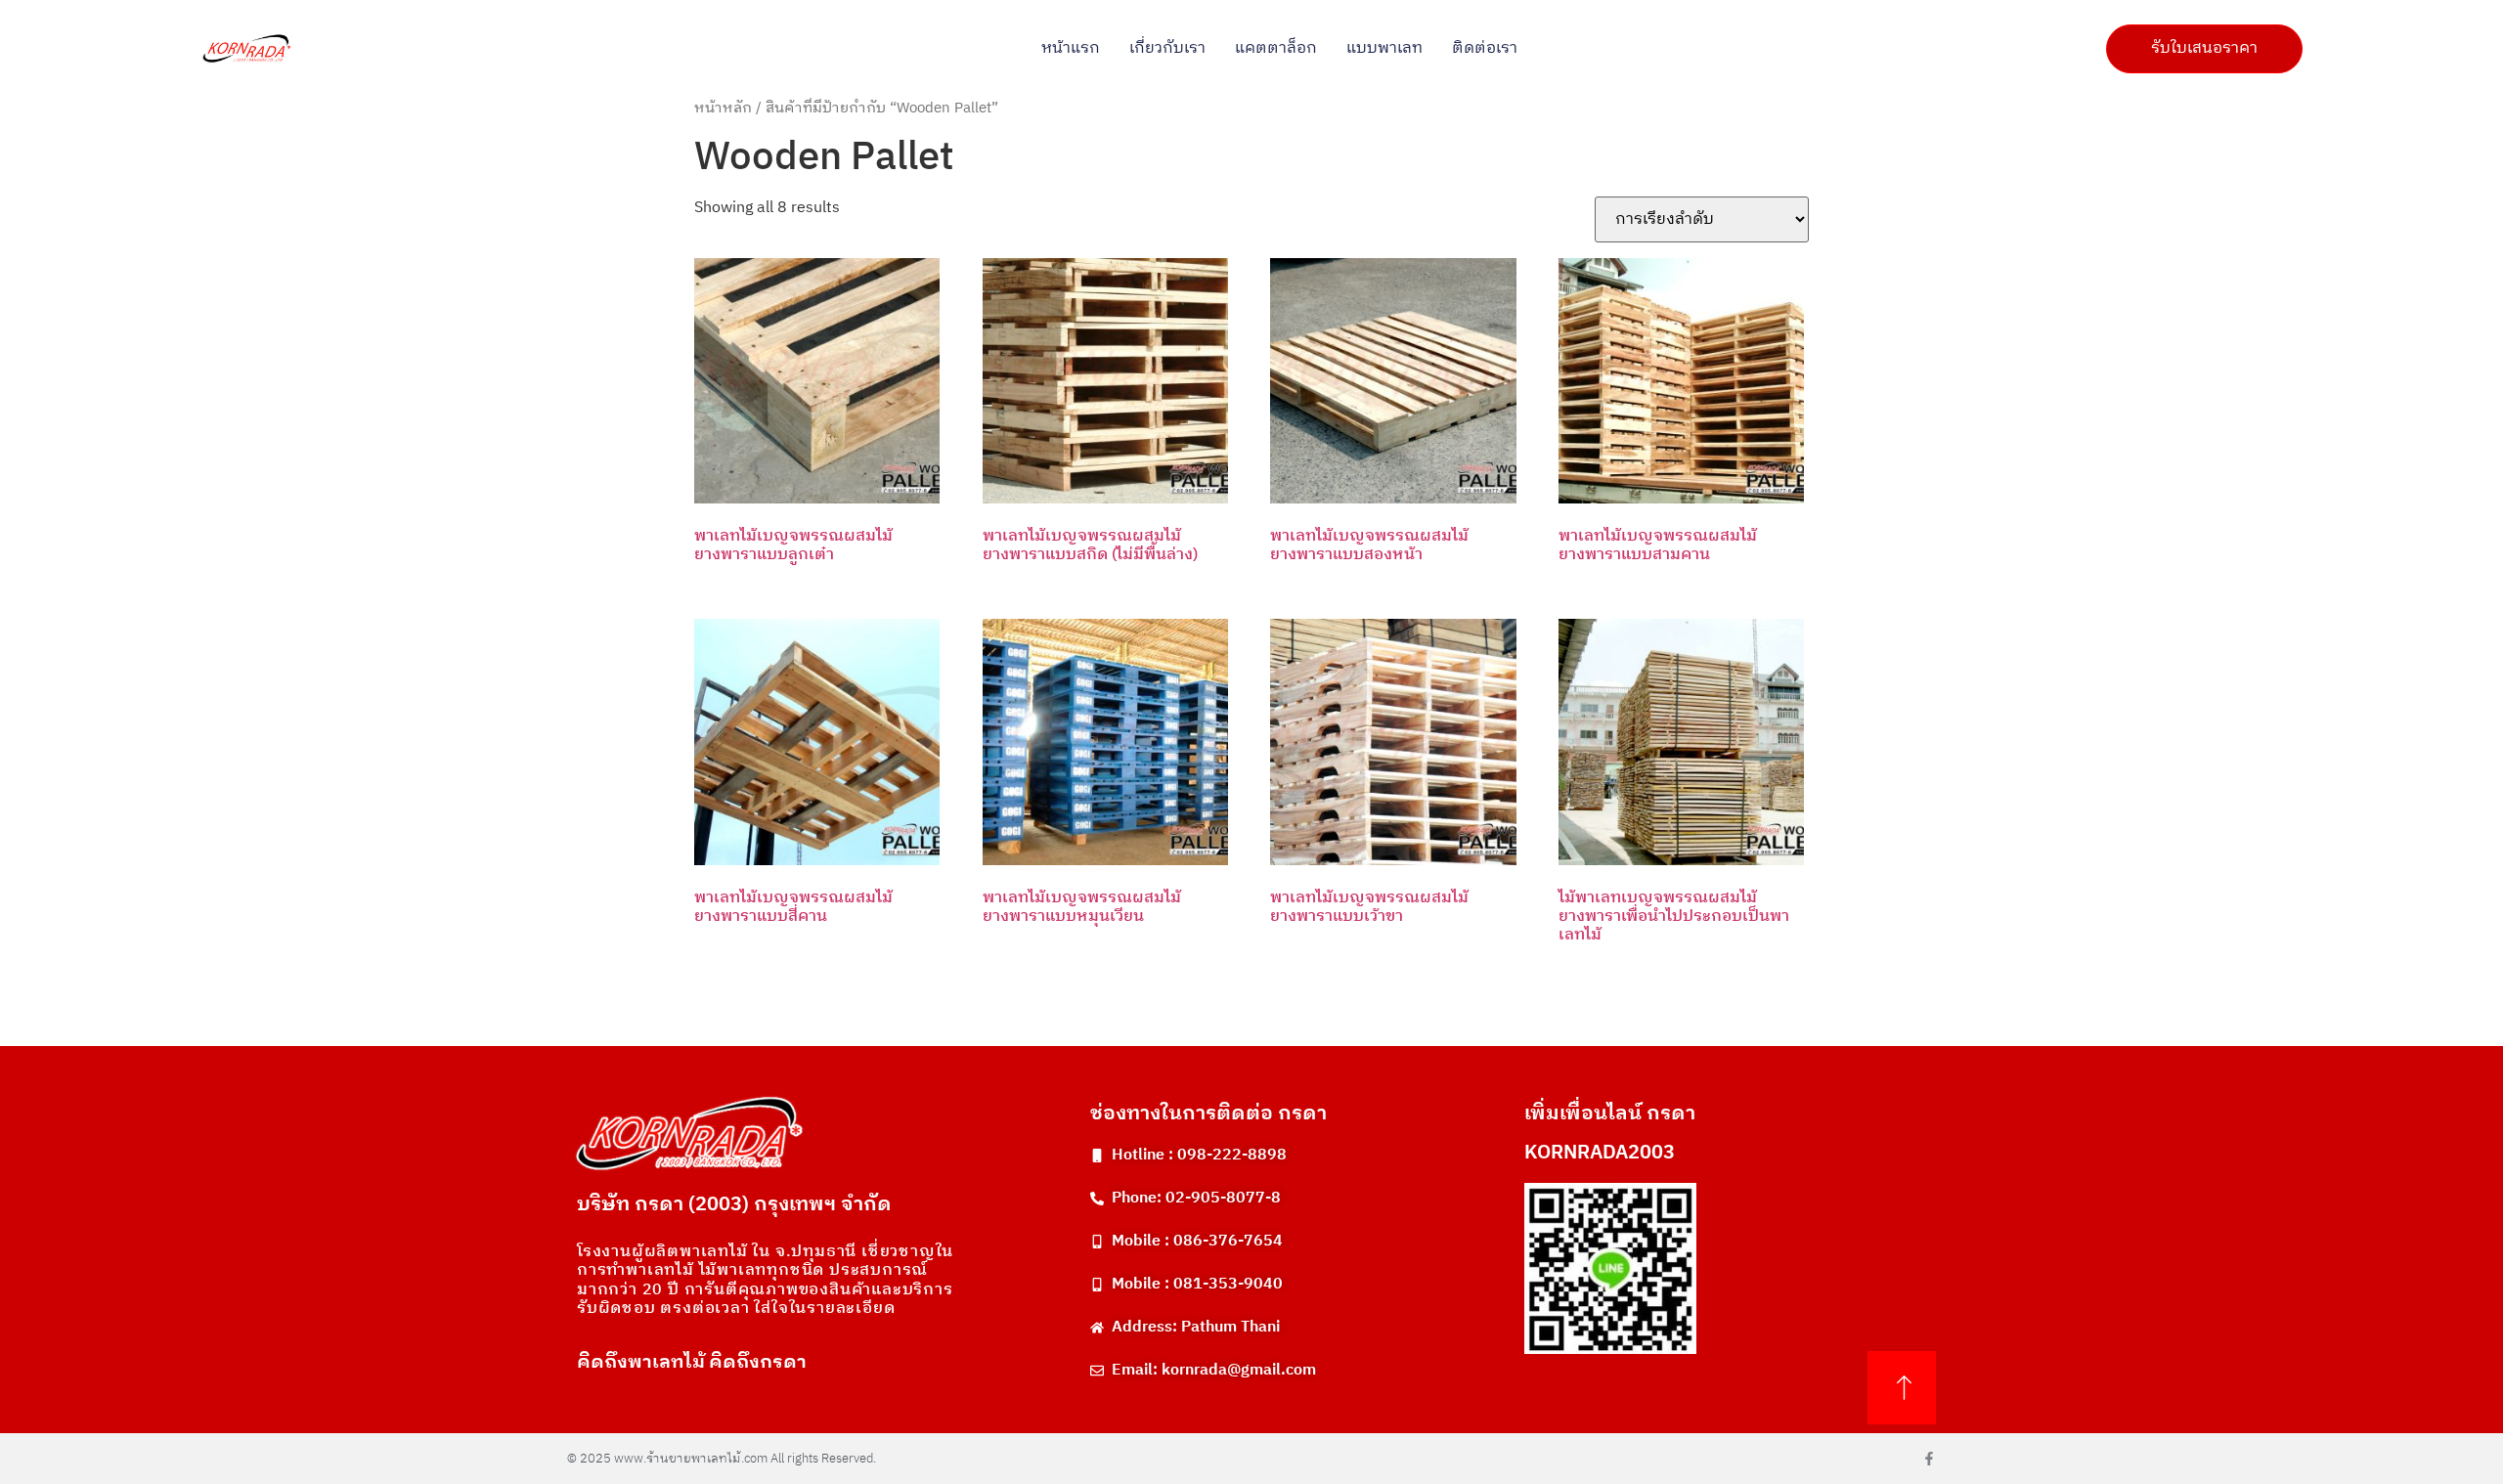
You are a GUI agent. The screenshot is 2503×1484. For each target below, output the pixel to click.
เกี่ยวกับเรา (1167, 49)
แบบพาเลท (1384, 49)
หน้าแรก (1071, 49)
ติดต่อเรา (1485, 49)
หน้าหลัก (723, 109)
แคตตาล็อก (1276, 49)
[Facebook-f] (1929, 1459)
